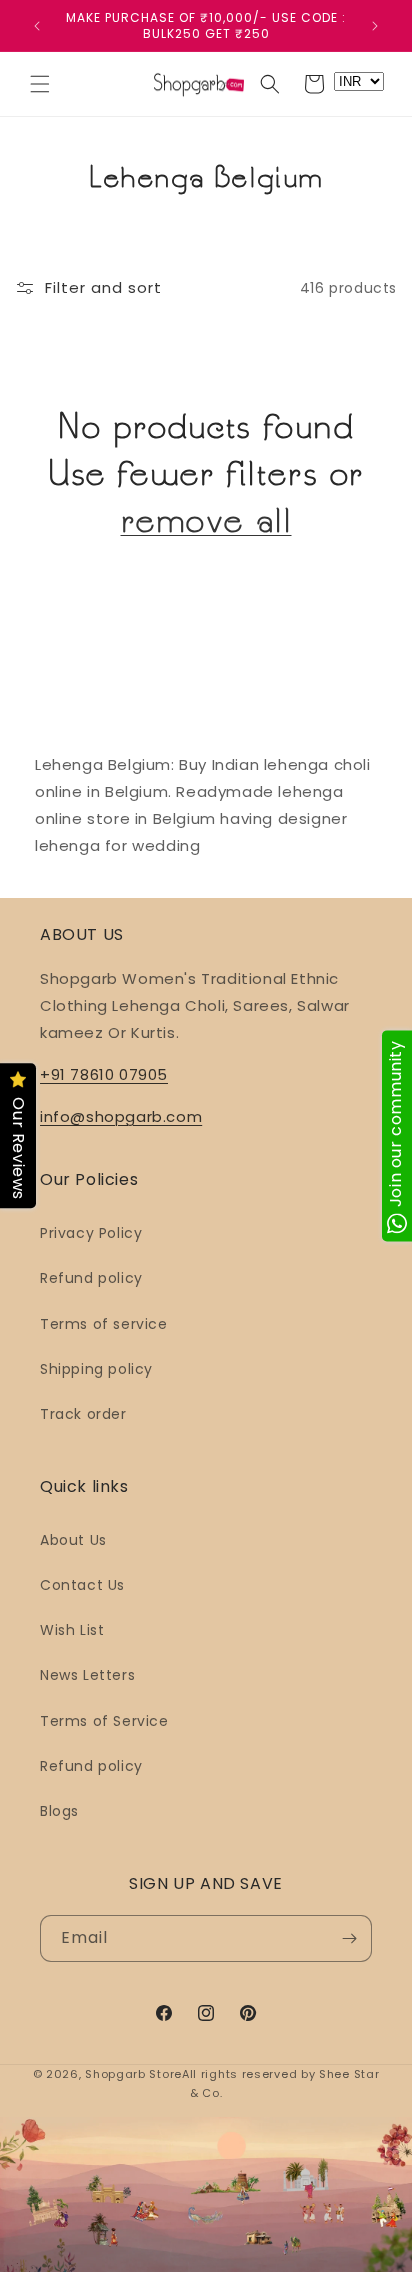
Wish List (72, 1630)
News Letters (87, 1675)
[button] (40, 84)
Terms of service (104, 1324)
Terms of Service (104, 1721)
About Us (73, 1540)
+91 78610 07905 (104, 1074)
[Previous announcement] (37, 26)
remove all (206, 520)
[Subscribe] (349, 1938)
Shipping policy (96, 1369)
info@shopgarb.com (121, 1116)
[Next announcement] (375, 26)
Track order (83, 1414)
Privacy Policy (91, 1233)
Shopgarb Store (133, 2074)
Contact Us (82, 1585)
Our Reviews (18, 1149)
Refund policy (91, 1278)
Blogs (59, 1811)
